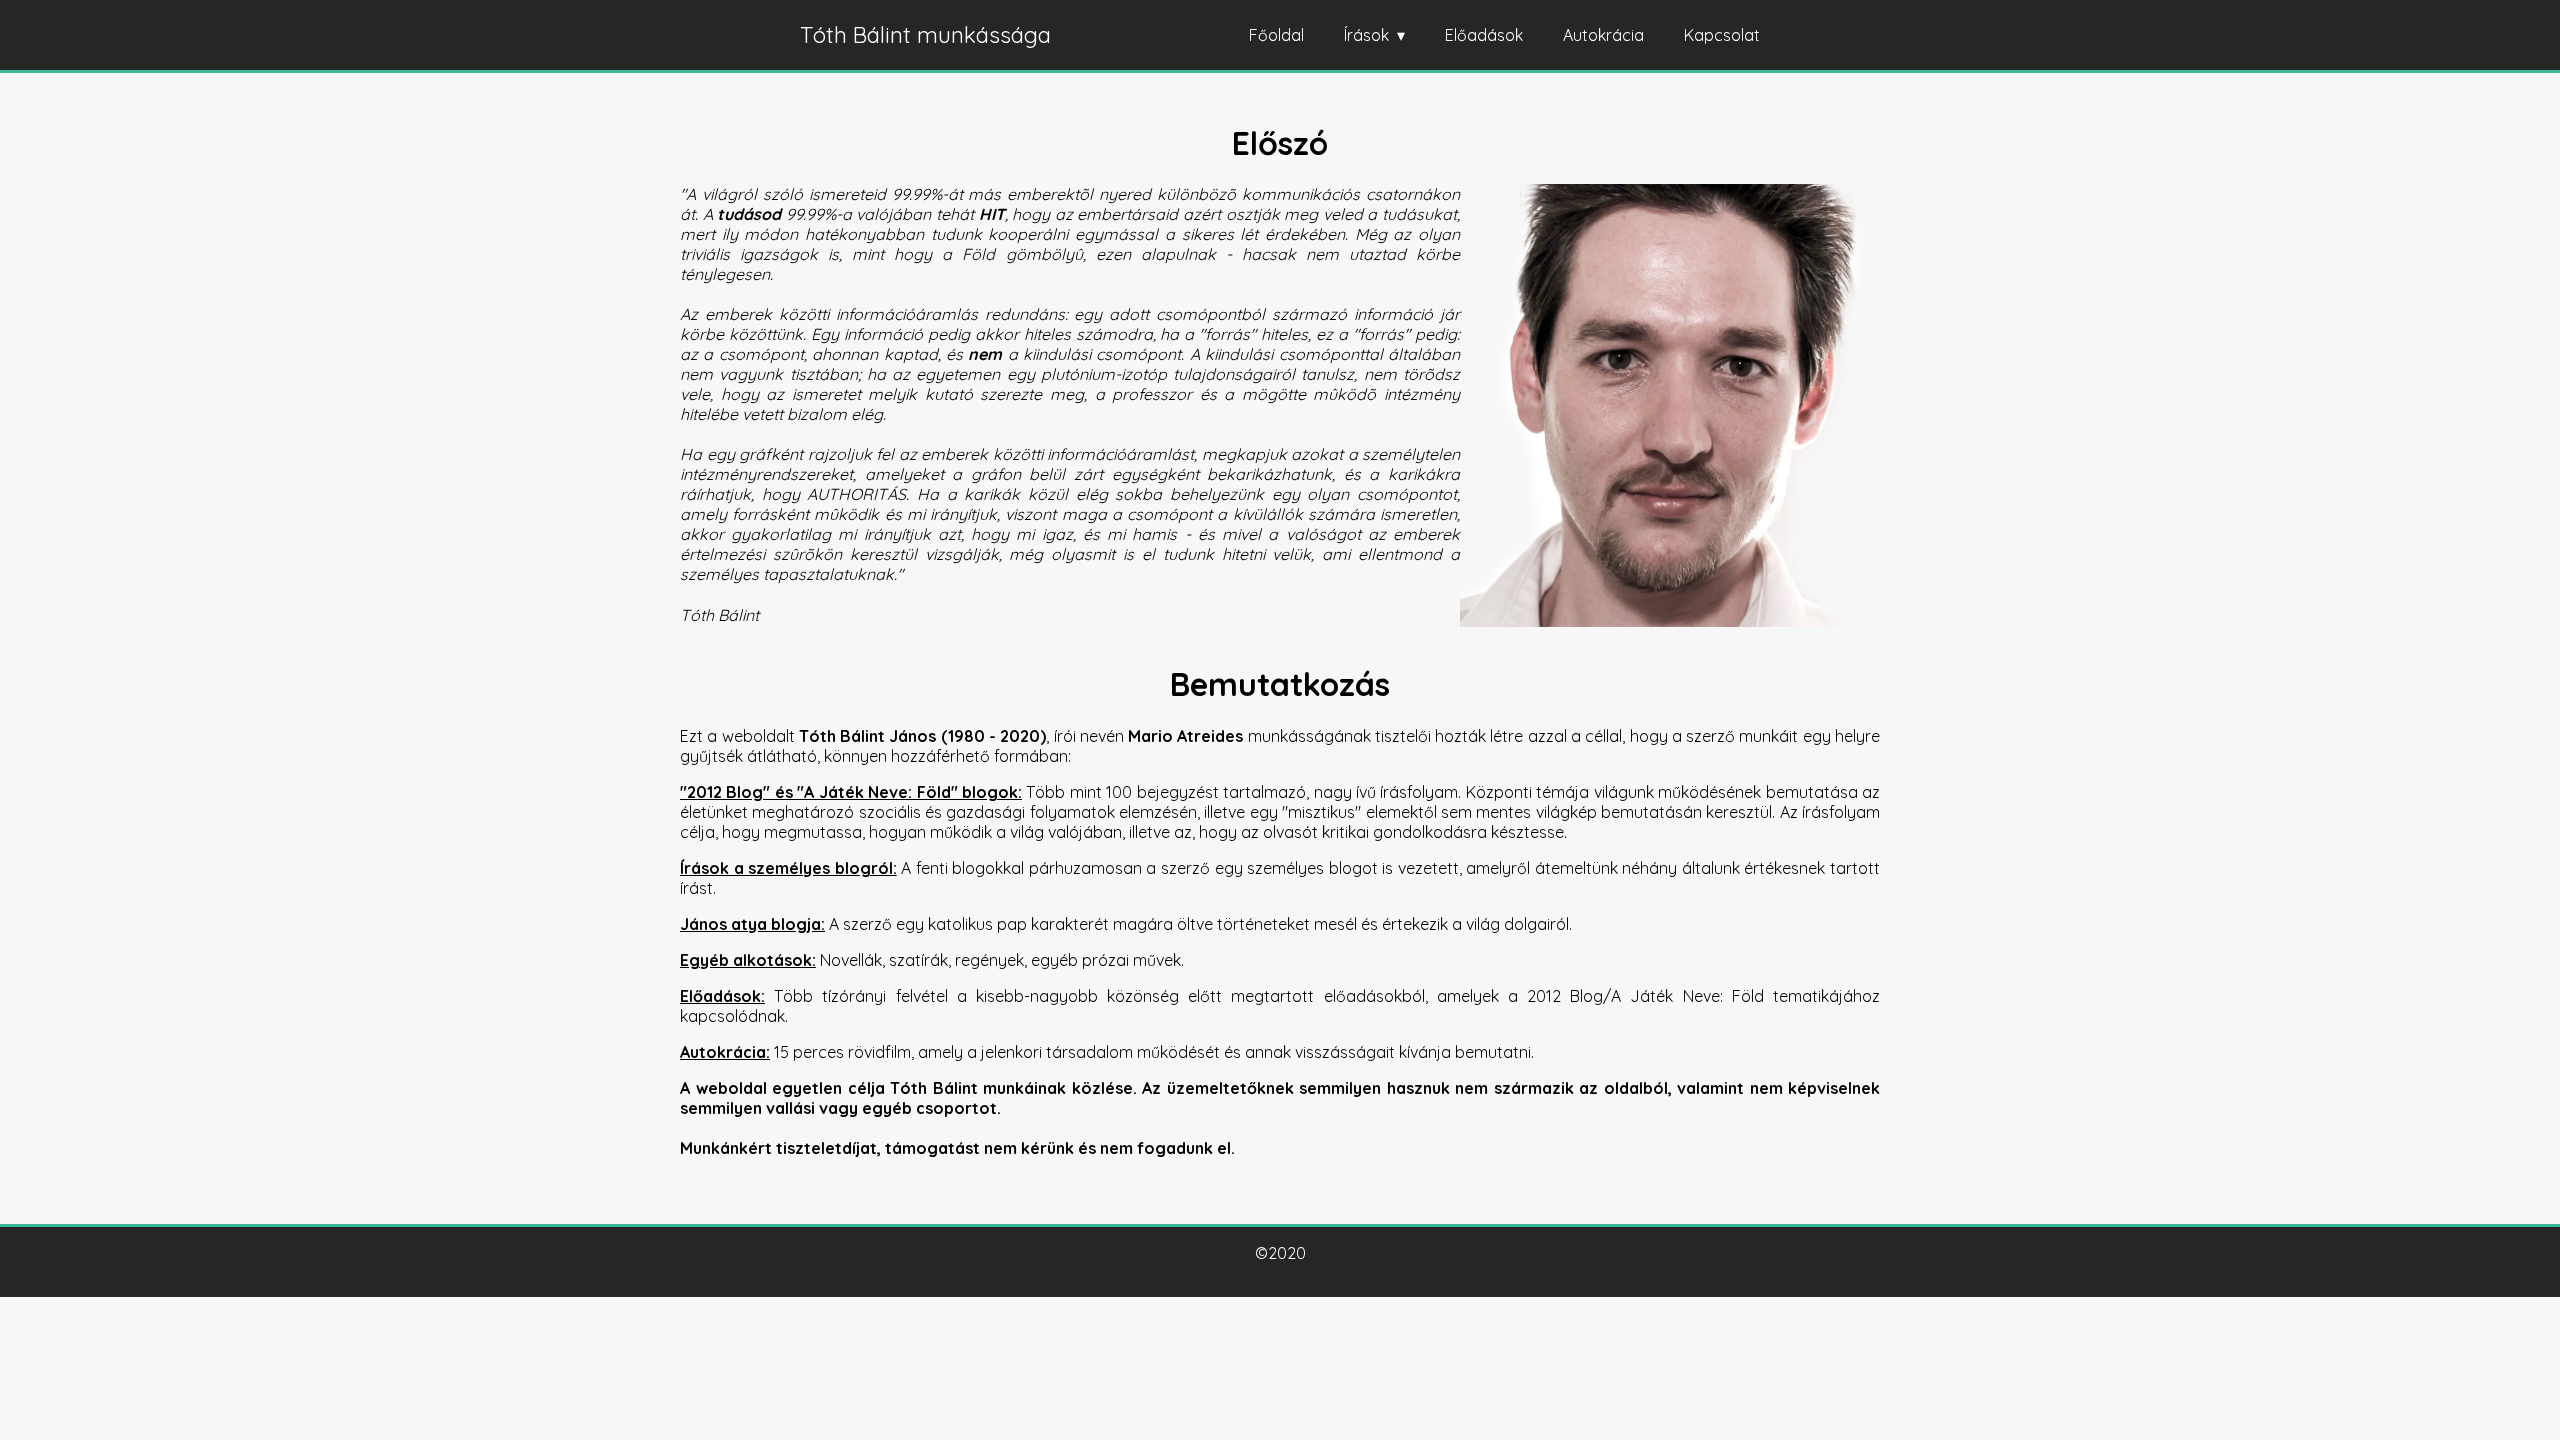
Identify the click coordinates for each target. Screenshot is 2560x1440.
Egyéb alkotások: (748, 960)
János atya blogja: (752, 924)
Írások (1366, 35)
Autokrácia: (725, 1052)
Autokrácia (1603, 35)
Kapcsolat (1722, 35)
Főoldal (1276, 35)
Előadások (1484, 35)
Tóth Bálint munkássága (925, 35)
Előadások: (722, 996)
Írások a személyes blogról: (788, 868)
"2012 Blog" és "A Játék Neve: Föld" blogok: (851, 792)
